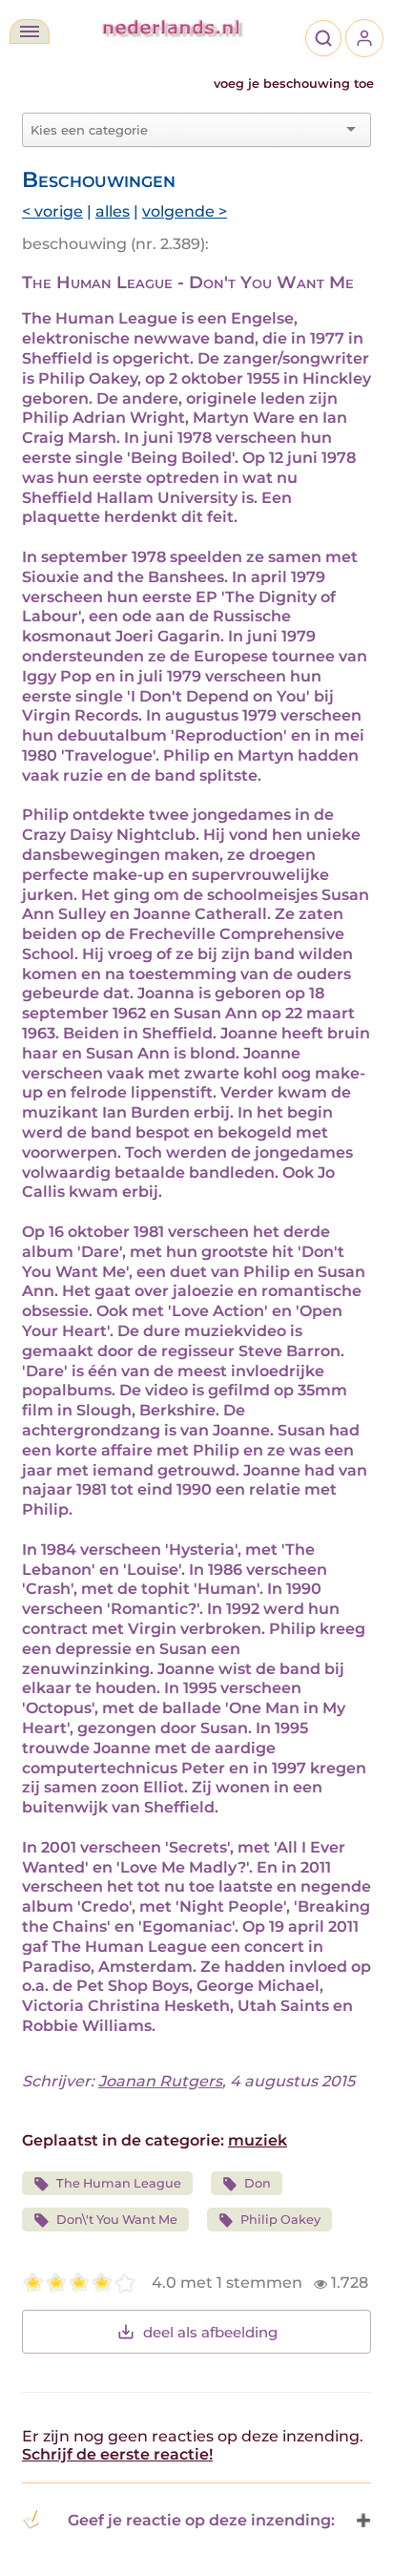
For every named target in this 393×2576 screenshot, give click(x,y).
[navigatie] (30, 31)
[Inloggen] (364, 38)
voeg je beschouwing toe (294, 84)
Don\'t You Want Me (117, 2220)
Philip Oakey (280, 2220)
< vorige (52, 211)
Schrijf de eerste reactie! (117, 2454)
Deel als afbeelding (210, 2332)
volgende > (185, 211)
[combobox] (185, 130)
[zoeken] (323, 38)
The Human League (119, 2183)
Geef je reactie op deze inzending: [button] (201, 2520)
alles (113, 211)
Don (258, 2183)
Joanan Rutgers (160, 2081)
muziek (258, 2140)
